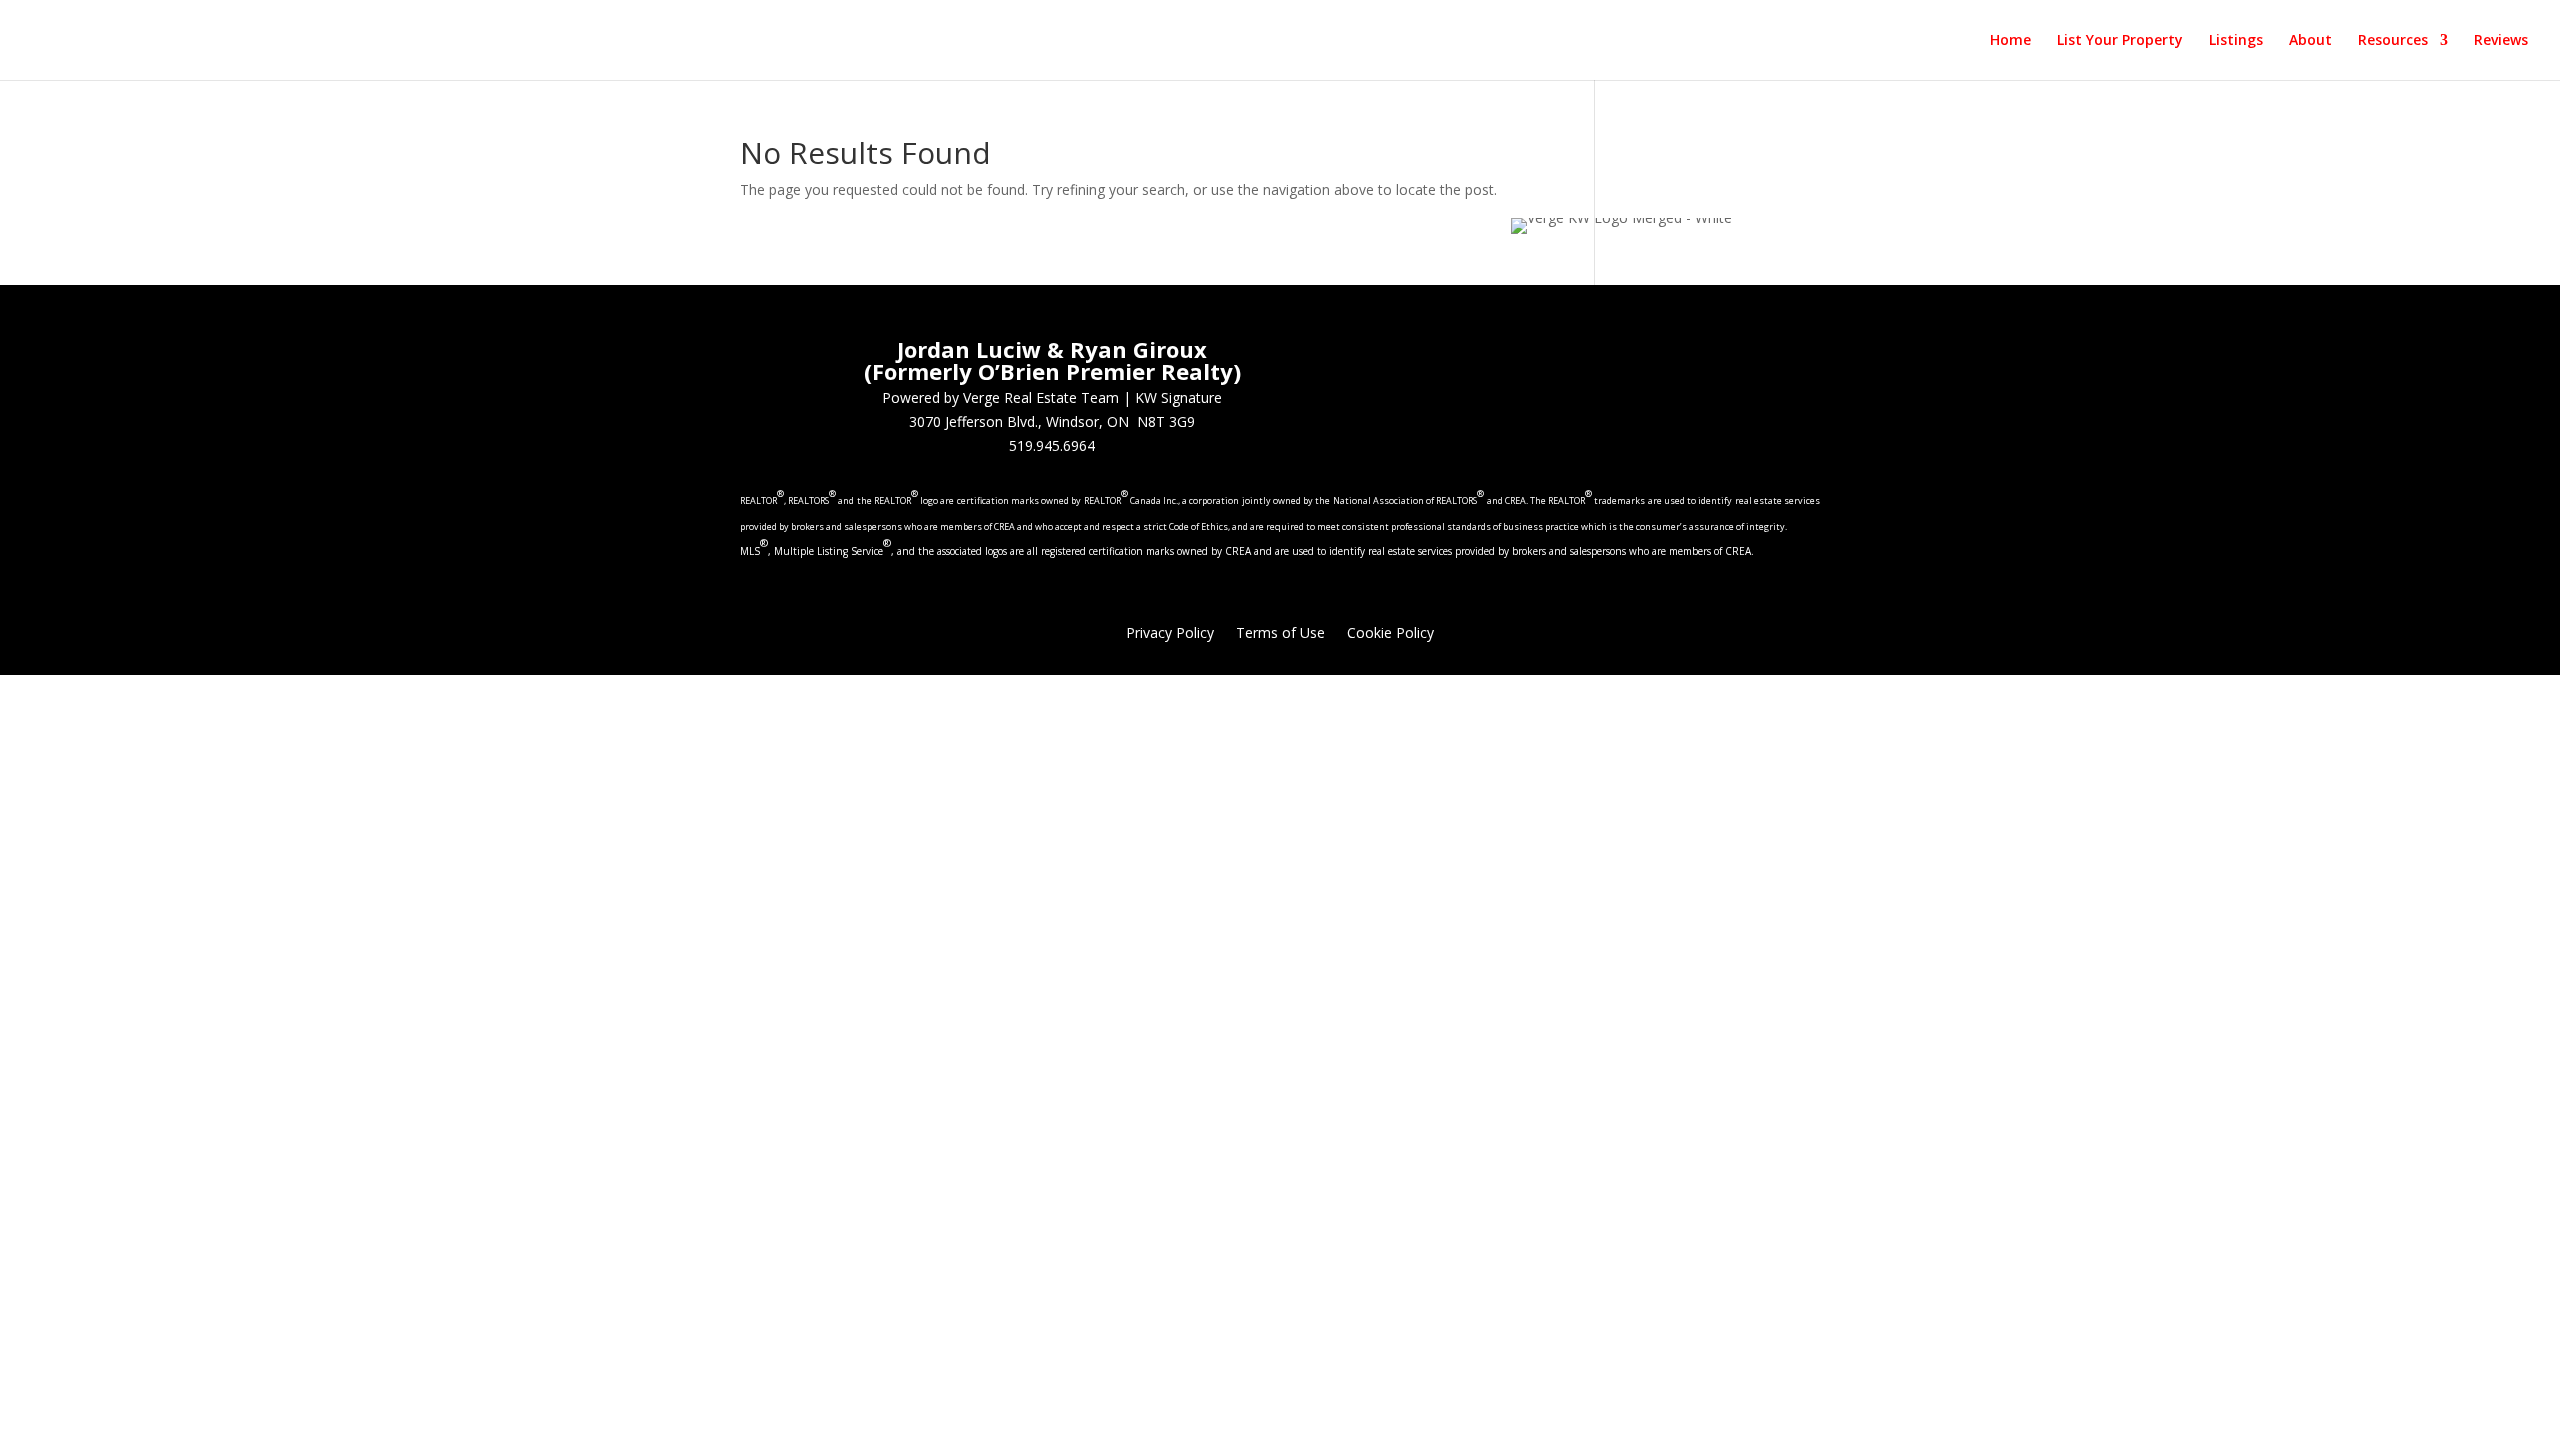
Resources (2393, 41)
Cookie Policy (1390, 634)
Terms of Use (1280, 634)
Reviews (2501, 41)
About (2310, 41)
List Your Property (2120, 41)
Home (2010, 41)
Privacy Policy (1170, 634)
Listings (2236, 41)
